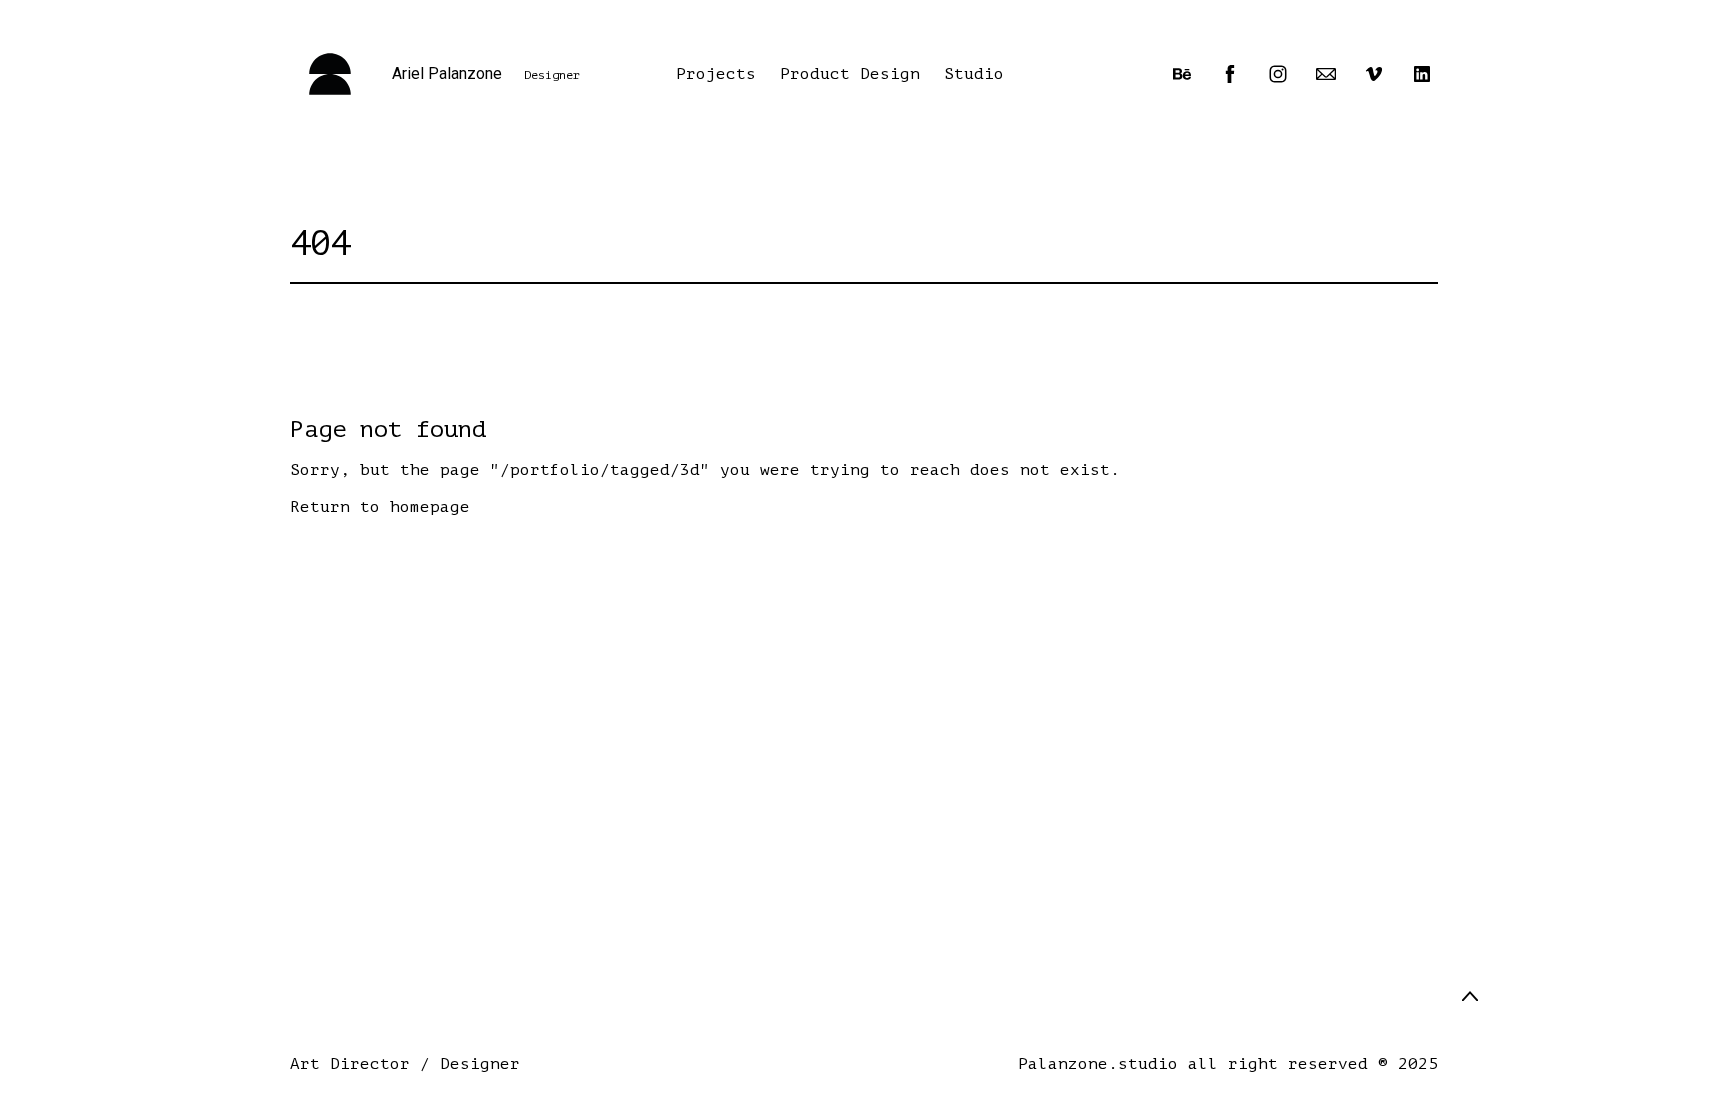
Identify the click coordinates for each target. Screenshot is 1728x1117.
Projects (716, 74)
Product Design (850, 74)
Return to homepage (380, 507)
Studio (974, 74)
